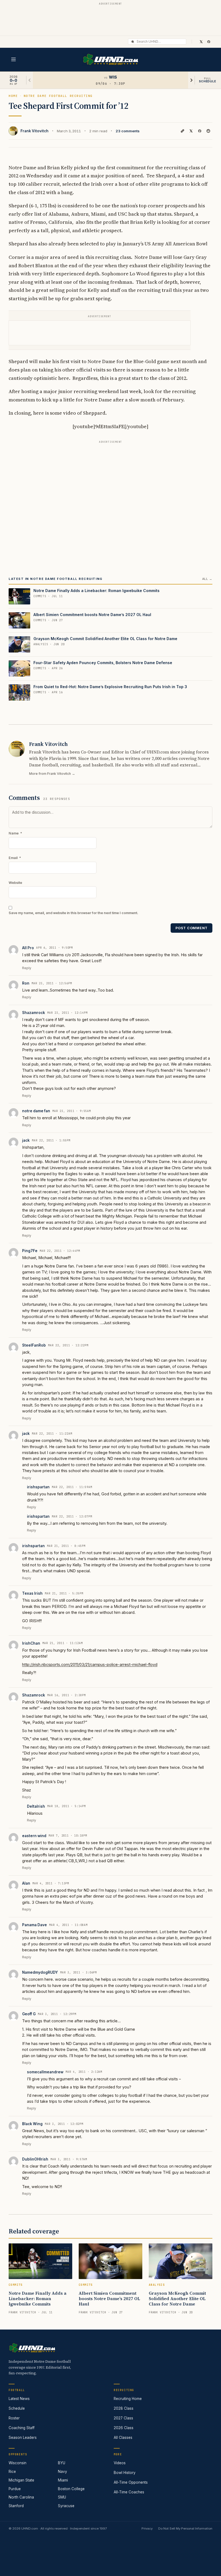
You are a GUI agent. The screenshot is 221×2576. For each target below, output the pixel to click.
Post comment (191, 928)
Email (15, 858)
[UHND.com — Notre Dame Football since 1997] (111, 60)
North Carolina (21, 2497)
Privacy (147, 2528)
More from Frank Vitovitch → (52, 774)
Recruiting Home (128, 2399)
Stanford (16, 2506)
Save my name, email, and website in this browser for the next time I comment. (73, 913)
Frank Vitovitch (34, 131)
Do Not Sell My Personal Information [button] (185, 2528)
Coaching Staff (22, 2428)
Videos (120, 2463)
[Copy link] (182, 131)
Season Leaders (23, 2438)
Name (15, 833)
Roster (14, 2418)
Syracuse (66, 2506)
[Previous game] (30, 80)
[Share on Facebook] (200, 131)
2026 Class (124, 2428)
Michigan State (21, 2480)
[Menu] (13, 59)
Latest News (19, 2399)
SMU (62, 2497)
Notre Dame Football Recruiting (58, 96)
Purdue (15, 2489)
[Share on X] (191, 131)
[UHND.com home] (32, 2348)
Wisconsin (18, 2463)
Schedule (17, 2408)
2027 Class (123, 2418)
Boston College (71, 2489)
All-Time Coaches (129, 2492)
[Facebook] (209, 42)
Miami (63, 2480)
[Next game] (191, 80)
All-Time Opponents (131, 2482)
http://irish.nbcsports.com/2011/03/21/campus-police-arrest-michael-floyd (90, 1664)
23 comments (128, 131)
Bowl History (125, 2473)
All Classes (123, 2438)
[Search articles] (133, 42)
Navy (63, 2472)
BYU (62, 2463)
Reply (27, 968)
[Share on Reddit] (208, 131)
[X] (201, 42)
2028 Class (124, 2408)
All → (207, 579)
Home (13, 96)
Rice (12, 2472)
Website (15, 883)
